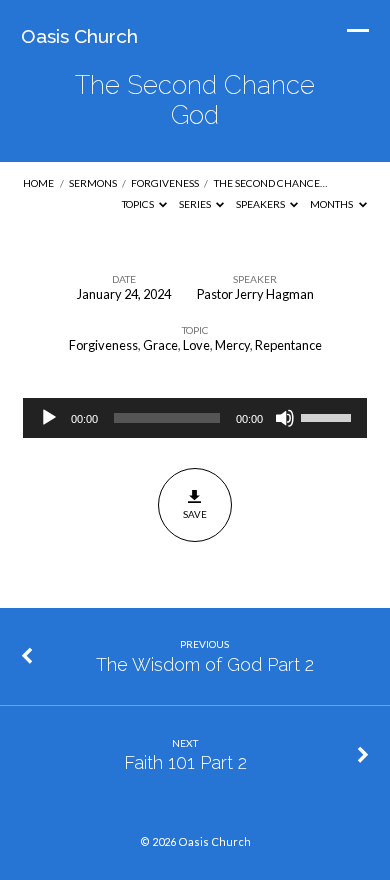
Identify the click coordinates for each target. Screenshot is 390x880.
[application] (194, 418)
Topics (139, 204)
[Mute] (285, 418)
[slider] (329, 416)
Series (196, 204)
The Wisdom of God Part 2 (205, 664)
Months (332, 204)
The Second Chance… (270, 183)
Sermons (93, 183)
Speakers (261, 204)
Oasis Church (79, 36)
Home (38, 183)
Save (195, 514)
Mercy (232, 345)
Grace (160, 345)
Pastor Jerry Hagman (255, 294)
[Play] (49, 418)
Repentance (288, 345)
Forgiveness (165, 183)
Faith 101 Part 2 (185, 762)
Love (196, 345)
